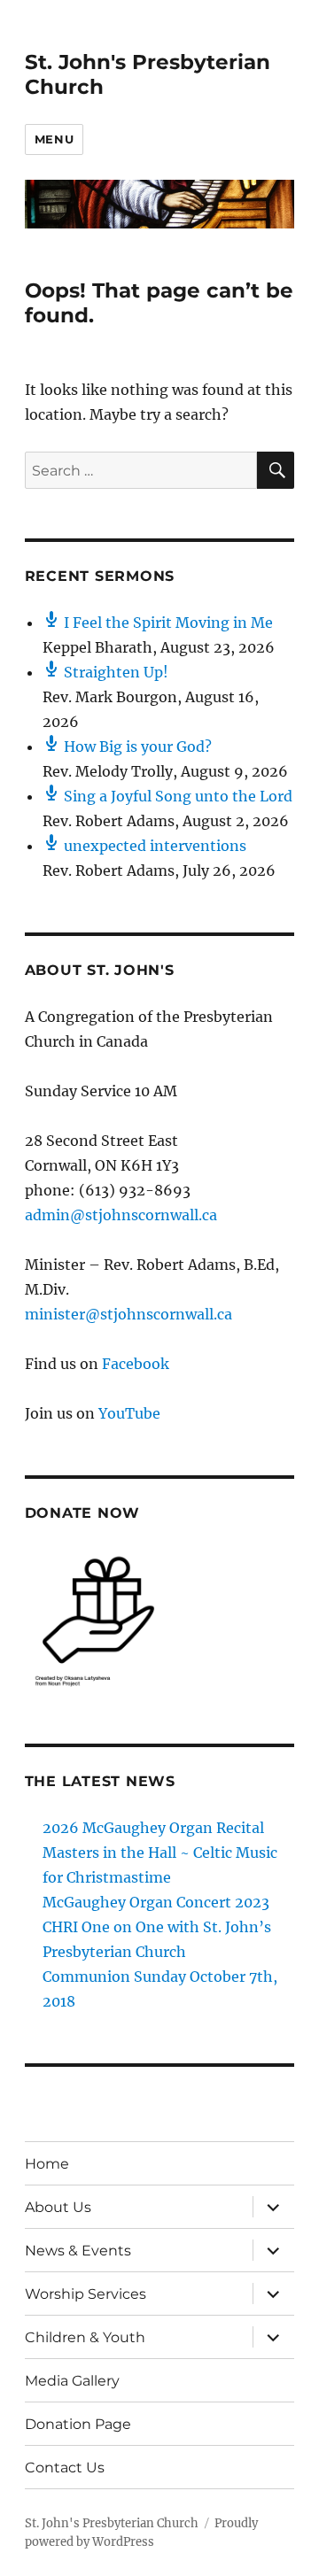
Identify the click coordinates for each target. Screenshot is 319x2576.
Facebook (136, 1364)
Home (47, 2164)
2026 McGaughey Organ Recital (153, 1828)
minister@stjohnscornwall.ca (128, 1314)
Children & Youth (85, 2337)
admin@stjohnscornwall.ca (121, 1215)
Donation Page (78, 2424)
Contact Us (65, 2468)
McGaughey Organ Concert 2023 (156, 1902)
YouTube (129, 1413)
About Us (58, 2207)
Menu (54, 139)
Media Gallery (72, 2381)
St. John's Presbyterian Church (112, 2523)
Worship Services (86, 2294)
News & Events (78, 2251)
